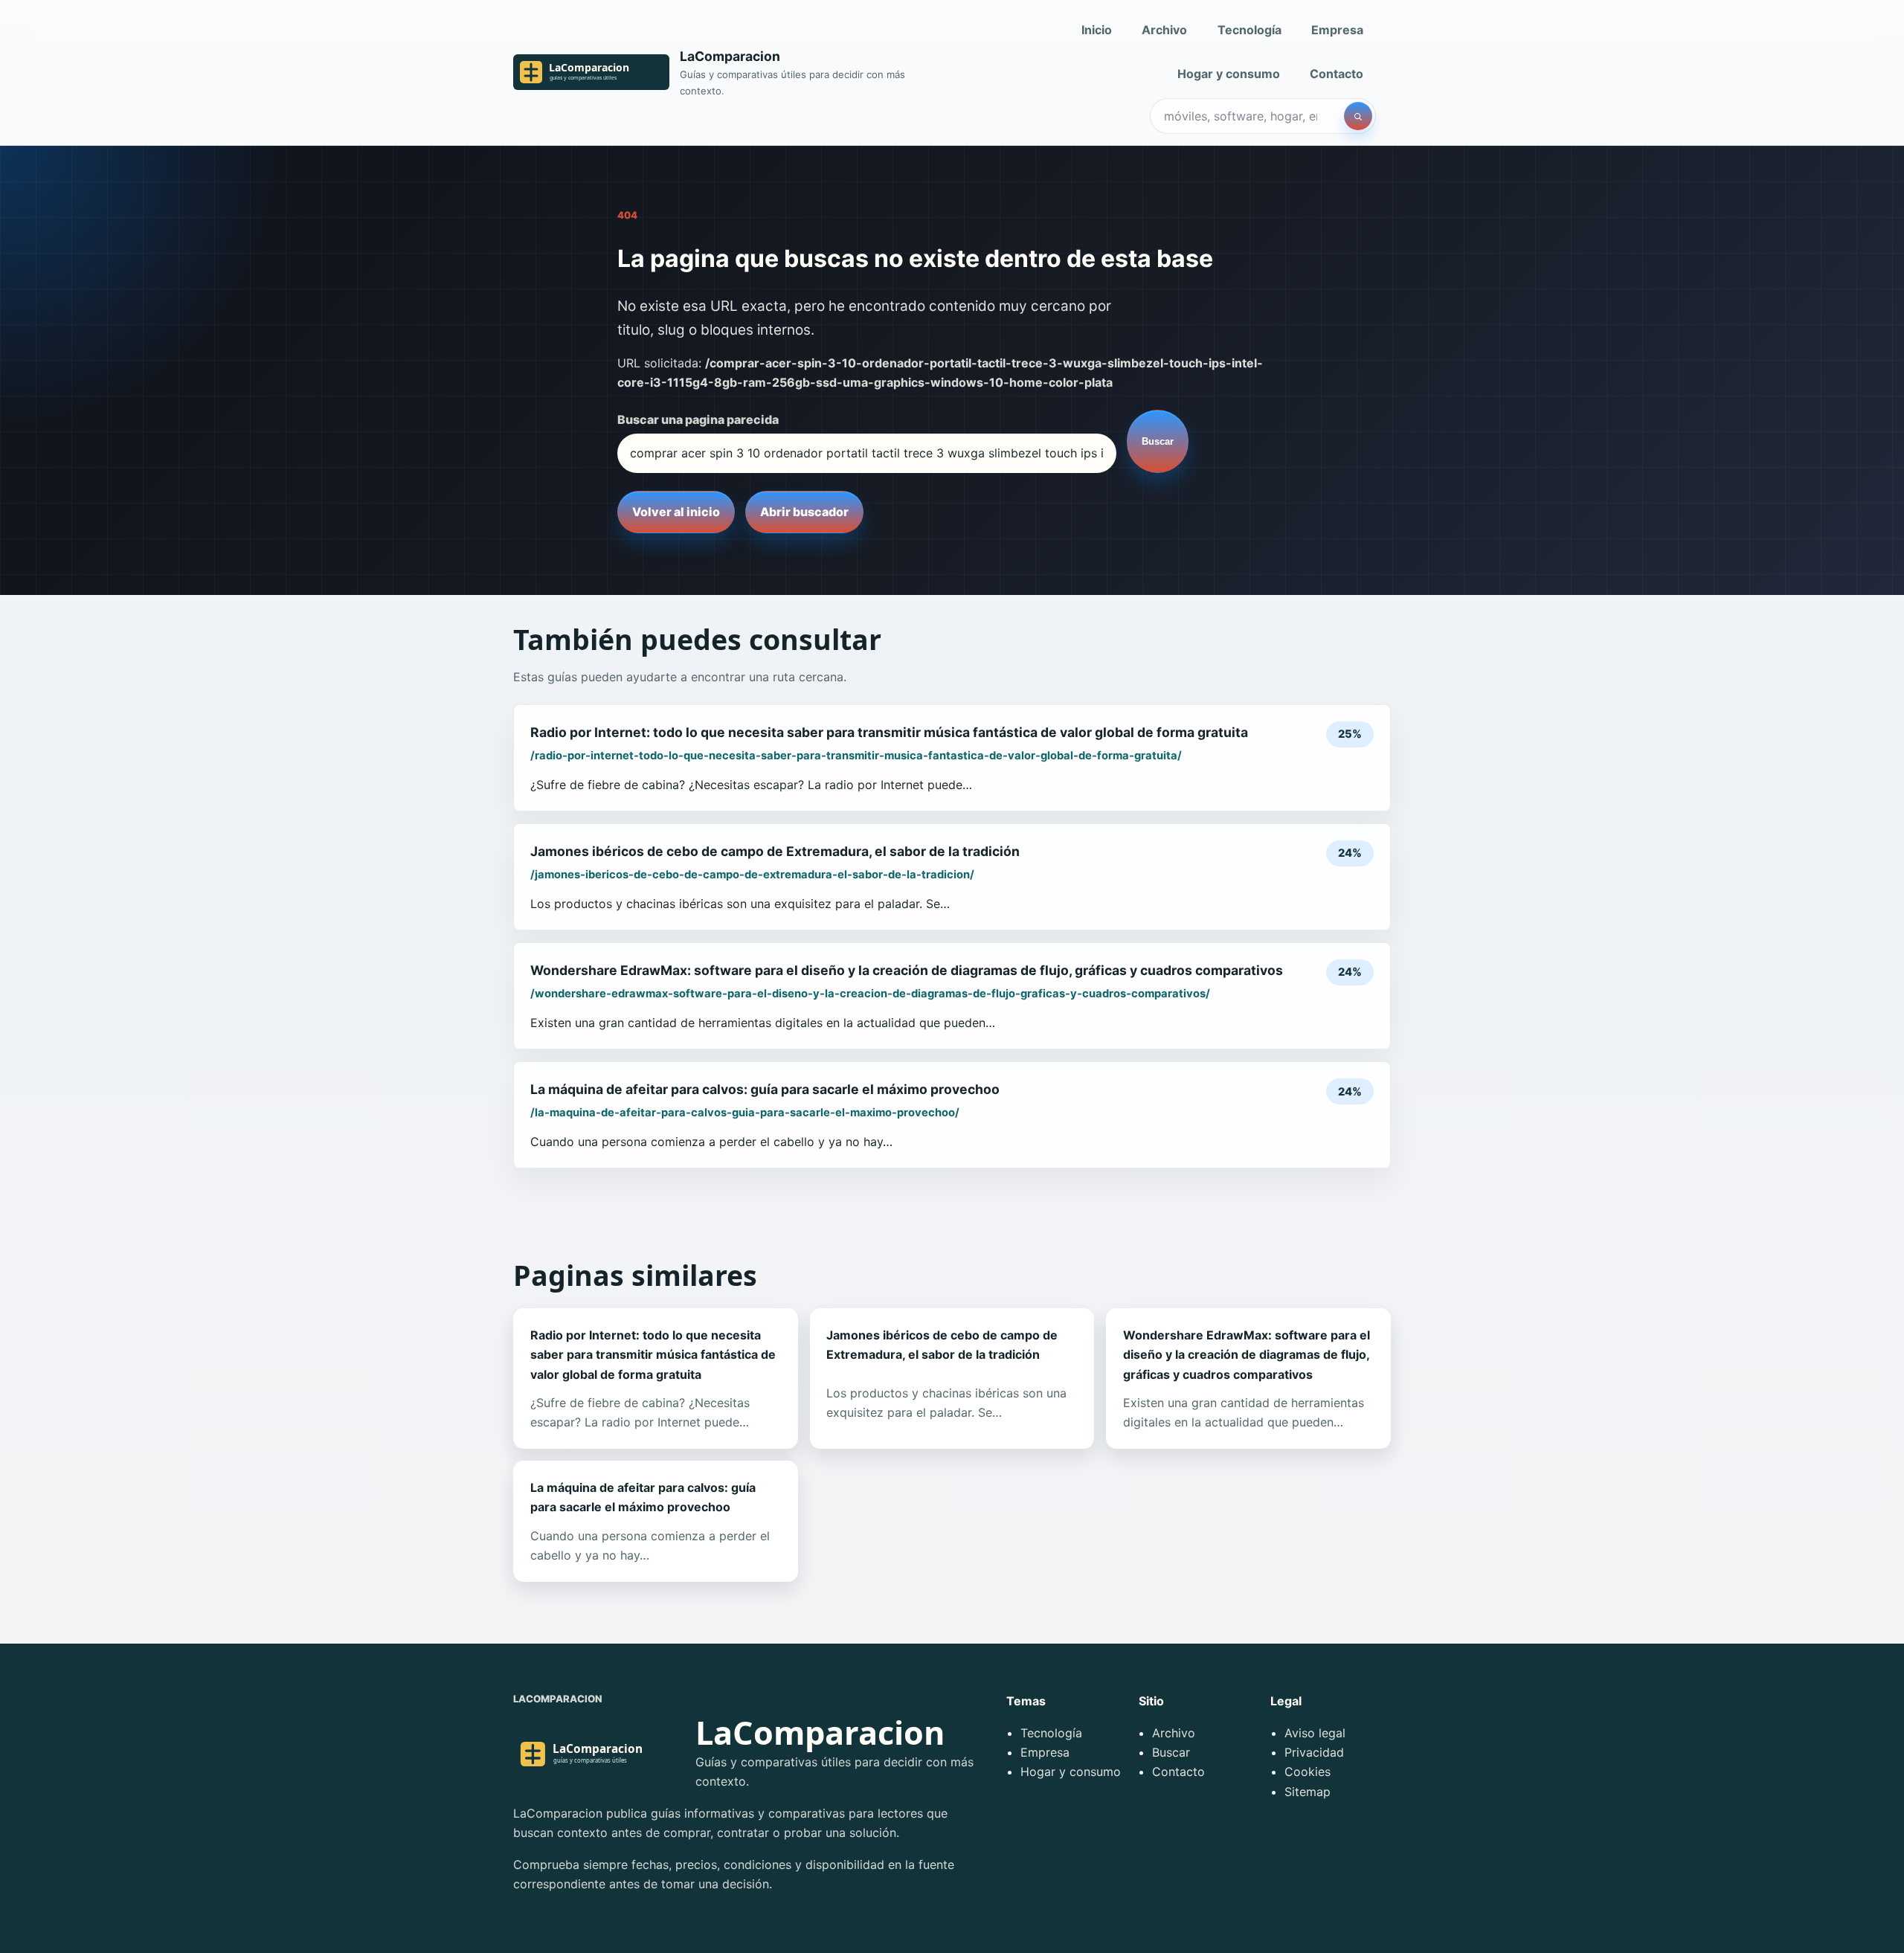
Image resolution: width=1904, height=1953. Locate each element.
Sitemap (1308, 1792)
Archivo (1164, 30)
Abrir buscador (804, 512)
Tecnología (1249, 30)
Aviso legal (1315, 1733)
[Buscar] (1358, 116)
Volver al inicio (676, 512)
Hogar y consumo (1229, 74)
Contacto (1337, 74)
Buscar (1158, 441)
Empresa (1337, 30)
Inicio (1097, 30)
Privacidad (1314, 1752)
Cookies (1308, 1772)
